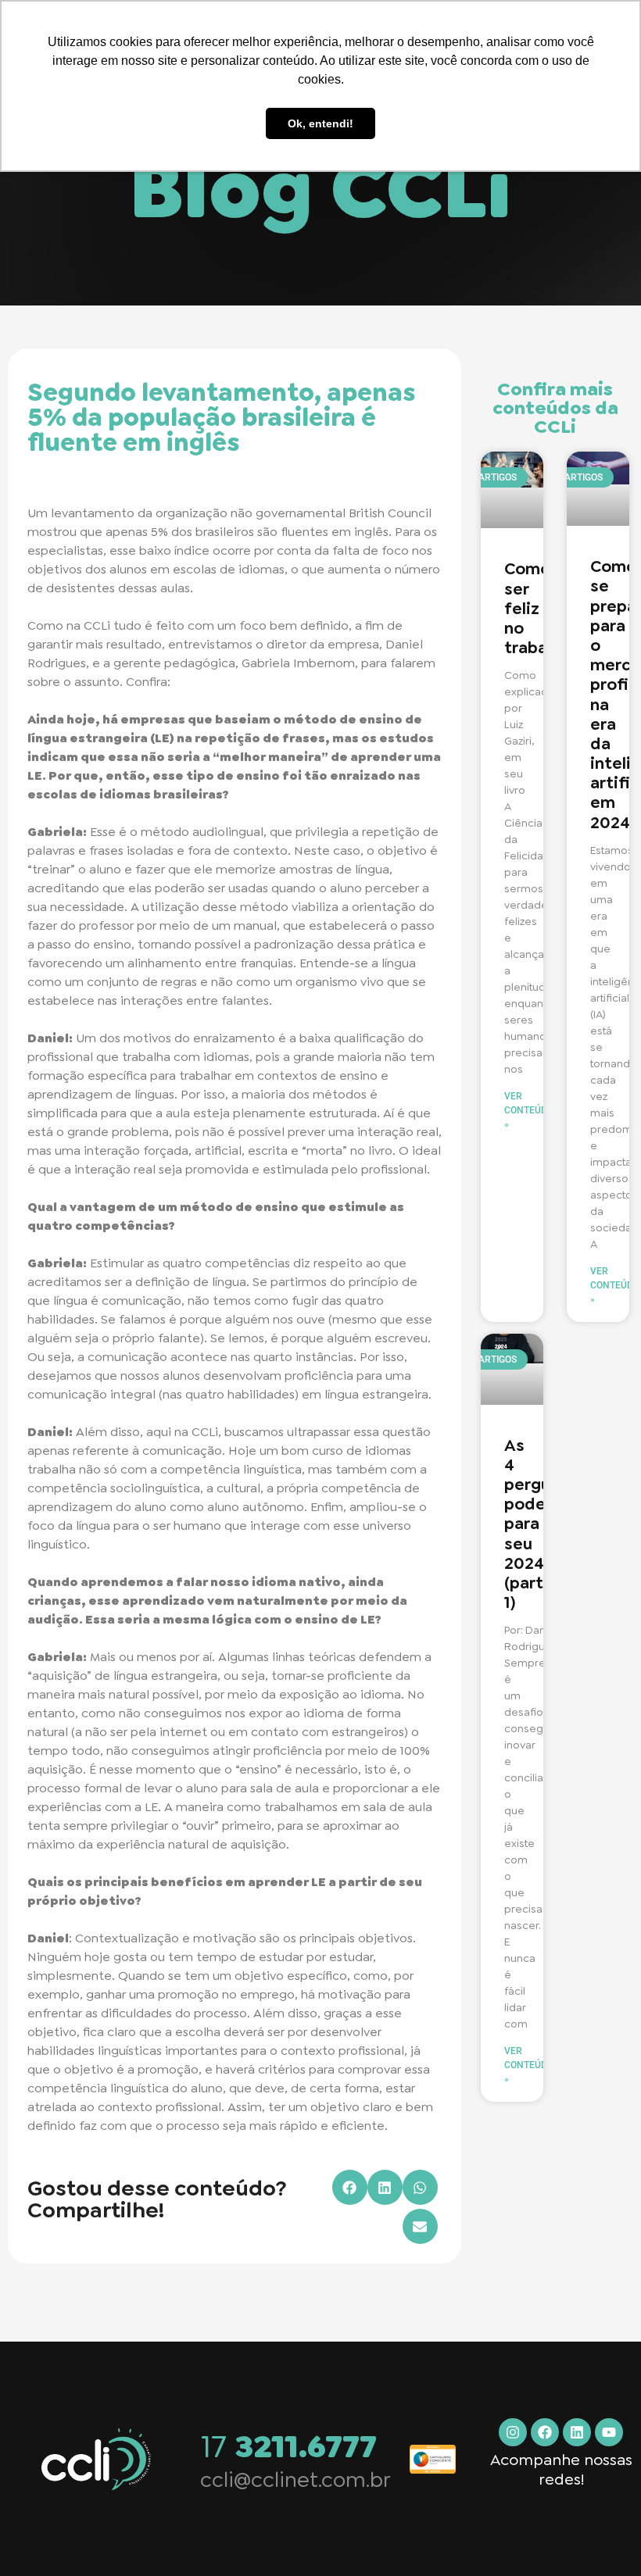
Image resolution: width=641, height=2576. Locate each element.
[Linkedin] (577, 2432)
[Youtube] (609, 2432)
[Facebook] (545, 2432)
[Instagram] (513, 2432)
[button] (350, 2187)
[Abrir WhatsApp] (602, 2537)
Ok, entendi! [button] (320, 123)
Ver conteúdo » (529, 1110)
